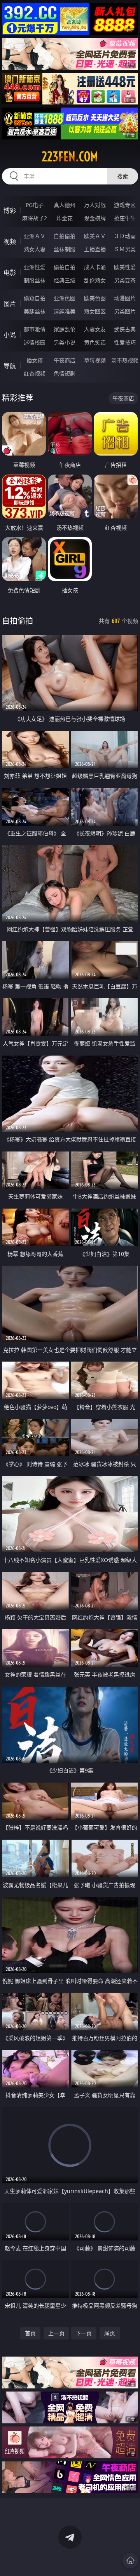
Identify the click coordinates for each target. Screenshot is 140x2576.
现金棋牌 (95, 218)
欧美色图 (95, 298)
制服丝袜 (35, 280)
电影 (10, 273)
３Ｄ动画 (125, 236)
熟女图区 (95, 311)
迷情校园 (35, 342)
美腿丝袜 (35, 311)
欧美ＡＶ (95, 236)
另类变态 (125, 280)
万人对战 (95, 205)
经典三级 (65, 280)
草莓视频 (95, 360)
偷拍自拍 (65, 267)
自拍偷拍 (65, 236)
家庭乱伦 (65, 329)
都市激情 (35, 329)
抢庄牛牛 (125, 218)
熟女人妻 (35, 249)
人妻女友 (95, 329)
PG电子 (35, 205)
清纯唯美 (65, 311)
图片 (10, 304)
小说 (10, 335)
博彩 (10, 210)
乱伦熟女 (95, 280)
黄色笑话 (95, 342)
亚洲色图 (65, 298)
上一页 (56, 2333)
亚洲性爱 (35, 267)
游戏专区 (125, 205)
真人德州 (65, 205)
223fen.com (70, 157)
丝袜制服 (65, 249)
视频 (10, 242)
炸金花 (65, 218)
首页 (30, 2333)
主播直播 (95, 249)
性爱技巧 (125, 342)
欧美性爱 (125, 267)
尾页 (110, 2333)
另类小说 (65, 342)
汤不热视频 (125, 360)
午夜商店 (65, 360)
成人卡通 (95, 267)
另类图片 (125, 311)
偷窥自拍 (35, 298)
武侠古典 (125, 329)
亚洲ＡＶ (35, 236)
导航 (10, 366)
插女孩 (35, 360)
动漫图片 (125, 298)
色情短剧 (65, 373)
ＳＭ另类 (125, 249)
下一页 (84, 2333)
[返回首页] (130, 2560)
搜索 (122, 176)
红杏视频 (35, 373)
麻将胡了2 (35, 218)
